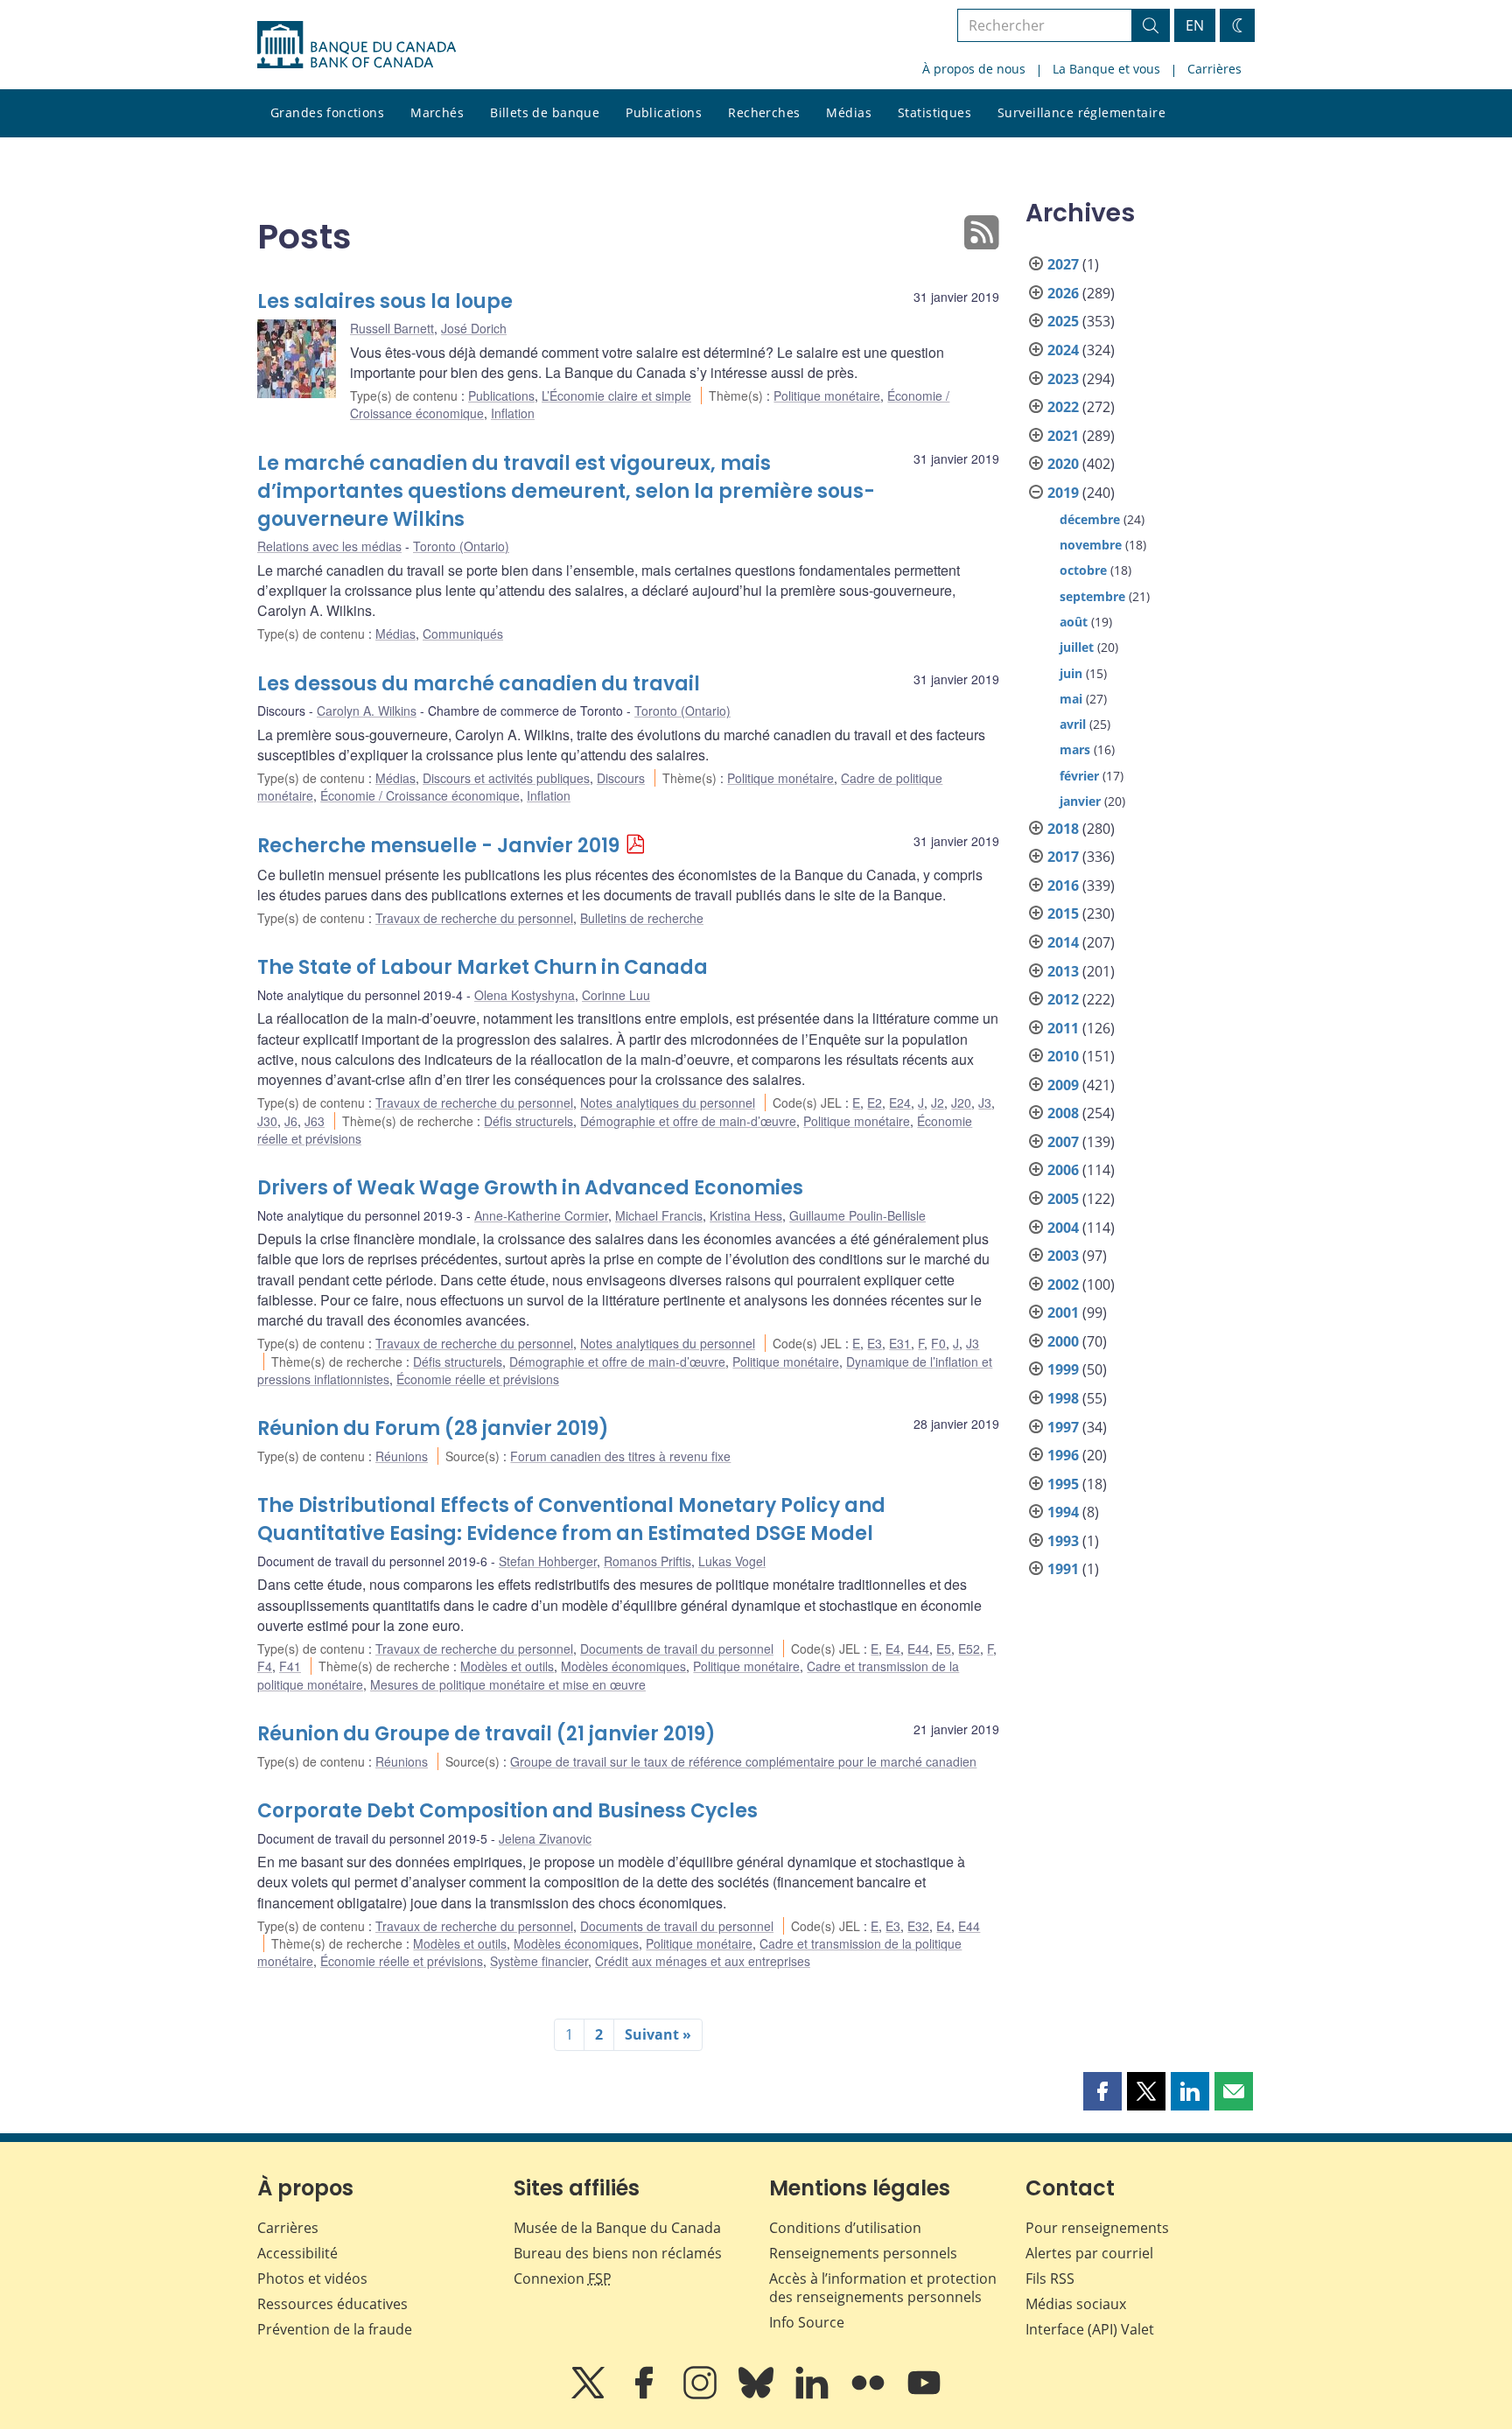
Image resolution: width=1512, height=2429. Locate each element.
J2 (938, 1102)
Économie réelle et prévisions (478, 1379)
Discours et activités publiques (506, 778)
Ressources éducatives (332, 2304)
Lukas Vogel (732, 1561)
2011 (1063, 1028)
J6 (291, 1121)
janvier (1080, 801)
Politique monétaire (827, 395)
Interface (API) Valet (1090, 2329)
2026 (1063, 293)
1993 (1063, 1541)
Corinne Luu (616, 995)
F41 (290, 1666)
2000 (1063, 1341)
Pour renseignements (1097, 2228)
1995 (1063, 1484)
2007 (1063, 1142)
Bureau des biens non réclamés (618, 2253)
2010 (1063, 1056)
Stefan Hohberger (548, 1561)
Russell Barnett (392, 328)
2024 (1063, 350)
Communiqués (463, 633)
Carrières (1214, 69)
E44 (918, 1648)
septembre (1092, 596)
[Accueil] (357, 45)
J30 (267, 1121)
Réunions (402, 1456)
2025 (1063, 321)
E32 (918, 1926)
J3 (985, 1102)
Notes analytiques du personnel (668, 1102)
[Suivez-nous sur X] (590, 2395)
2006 (1063, 1170)
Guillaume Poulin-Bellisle (857, 1215)
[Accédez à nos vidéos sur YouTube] (924, 2395)
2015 (1063, 913)
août (1074, 622)
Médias (849, 112)
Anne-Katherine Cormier (541, 1215)
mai (1071, 699)
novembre (1091, 545)
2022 (1063, 407)
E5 (944, 1648)
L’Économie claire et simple (616, 395)
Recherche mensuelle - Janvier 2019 (438, 846)
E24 (900, 1102)
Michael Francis (659, 1215)
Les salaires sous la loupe (385, 301)
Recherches (764, 112)
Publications (664, 112)
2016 (1063, 885)
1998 (1063, 1398)
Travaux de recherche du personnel (474, 918)
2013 (1063, 971)
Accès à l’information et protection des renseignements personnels (883, 2288)
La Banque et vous (1106, 69)
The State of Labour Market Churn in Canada (483, 967)
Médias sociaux (1076, 2304)
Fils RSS (1050, 2278)
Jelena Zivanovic (545, 1838)
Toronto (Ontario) (461, 546)
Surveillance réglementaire (1081, 112)
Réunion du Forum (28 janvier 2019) (433, 1428)
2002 (1063, 1284)
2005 (1063, 1199)
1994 (1063, 1512)
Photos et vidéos (312, 2278)
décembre (1090, 519)
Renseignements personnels (863, 2253)
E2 (875, 1102)
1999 (1063, 1369)
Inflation (513, 413)
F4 (265, 1666)
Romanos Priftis (647, 1561)
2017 (1063, 857)
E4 (893, 1648)
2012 (1063, 999)
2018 (1063, 829)
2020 (1063, 464)
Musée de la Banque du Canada (617, 2228)
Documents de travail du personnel (677, 1648)
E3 (875, 1343)
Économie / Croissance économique (420, 795)
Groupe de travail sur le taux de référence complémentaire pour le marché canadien (743, 1761)
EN (1195, 25)
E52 (969, 1648)
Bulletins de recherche (642, 918)
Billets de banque (545, 112)
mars (1075, 749)
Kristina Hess (746, 1215)
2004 (1063, 1228)
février (1079, 776)
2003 (1063, 1256)
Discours (621, 778)
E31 (900, 1343)
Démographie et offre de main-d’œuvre (688, 1121)
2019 (1063, 493)
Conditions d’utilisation (845, 2228)
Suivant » (658, 2034)
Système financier (539, 1961)
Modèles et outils (507, 1666)
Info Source (807, 2322)
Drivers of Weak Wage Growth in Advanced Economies (530, 1188)
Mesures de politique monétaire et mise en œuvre (508, 1684)
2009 (1063, 1085)
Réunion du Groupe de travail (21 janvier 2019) (486, 1734)
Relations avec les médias (329, 546)
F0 (938, 1343)
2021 (1063, 436)
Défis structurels (528, 1121)
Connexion (563, 2278)
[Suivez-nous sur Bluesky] (758, 2395)
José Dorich (474, 328)
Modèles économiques (623, 1666)
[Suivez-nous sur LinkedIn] (814, 2395)
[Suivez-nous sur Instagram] (702, 2395)
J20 (961, 1102)
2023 (1063, 379)
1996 (1063, 1455)
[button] (1102, 2091)
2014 (1063, 942)
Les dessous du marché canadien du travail (479, 684)
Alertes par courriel (1089, 2253)
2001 (1063, 1312)
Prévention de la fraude (335, 2329)
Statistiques (934, 112)
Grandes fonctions (327, 112)
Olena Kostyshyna (525, 995)
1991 (1063, 1569)
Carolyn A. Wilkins (367, 710)
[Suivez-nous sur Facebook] (646, 2395)
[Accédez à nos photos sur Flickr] (870, 2395)
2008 (1063, 1113)
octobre (1083, 570)
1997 (1063, 1427)
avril (1073, 724)
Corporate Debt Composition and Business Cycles (507, 1811)
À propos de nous (974, 69)
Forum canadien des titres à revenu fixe (620, 1456)
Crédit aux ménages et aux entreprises (703, 1961)
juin (1071, 673)
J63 (315, 1121)
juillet (1077, 647)
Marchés (437, 112)
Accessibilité (297, 2253)
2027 (1063, 264)
